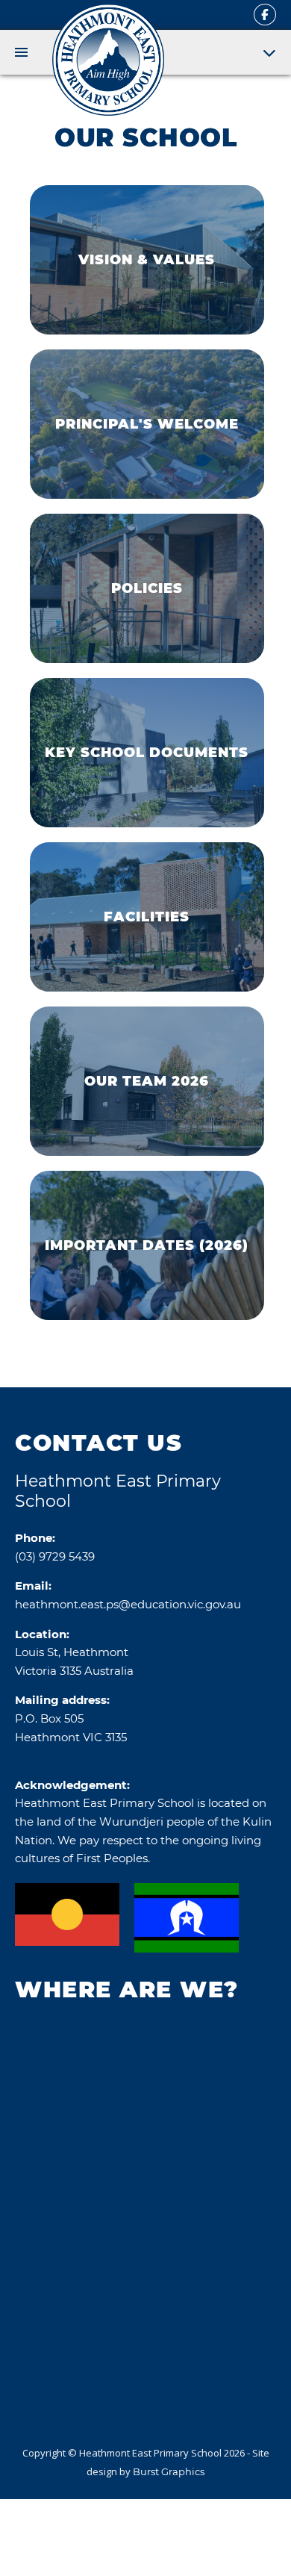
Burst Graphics (169, 2471)
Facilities (147, 917)
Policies (147, 588)
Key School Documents (147, 753)
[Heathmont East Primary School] (108, 60)
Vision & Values (147, 260)
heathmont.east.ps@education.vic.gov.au (128, 1604)
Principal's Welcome (147, 424)
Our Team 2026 (147, 1081)
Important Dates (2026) (147, 1245)
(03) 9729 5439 (55, 1556)
